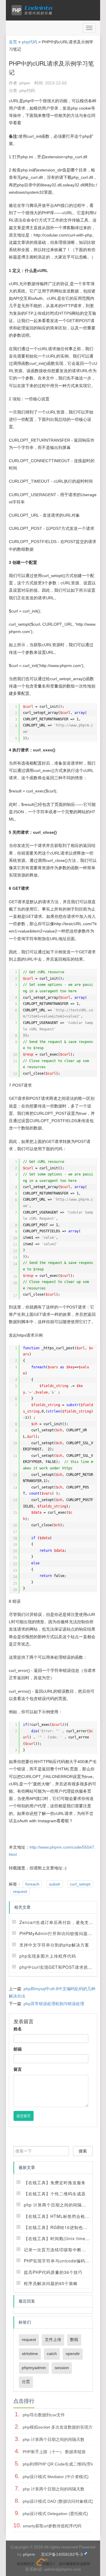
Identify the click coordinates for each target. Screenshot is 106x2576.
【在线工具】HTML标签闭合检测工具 (61, 2216)
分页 (26, 2382)
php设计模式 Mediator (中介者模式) (56, 2477)
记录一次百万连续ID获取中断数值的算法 (64, 2250)
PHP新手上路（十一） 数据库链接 (54, 2452)
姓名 (18, 2029)
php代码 (29, 42)
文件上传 (53, 2340)
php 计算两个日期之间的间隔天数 (57, 2205)
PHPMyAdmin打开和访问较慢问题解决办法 (62, 1933)
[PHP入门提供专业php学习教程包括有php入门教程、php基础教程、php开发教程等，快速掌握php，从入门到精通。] (33, 10)
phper (25, 83)
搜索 (83, 2151)
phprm (29, 2554)
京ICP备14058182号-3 (62, 2554)
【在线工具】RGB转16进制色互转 (58, 2227)
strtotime (30, 2354)
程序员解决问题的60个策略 (51, 2283)
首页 (13, 42)
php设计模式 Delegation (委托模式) (55, 2514)
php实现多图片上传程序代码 (48, 1956)
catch (52, 2354)
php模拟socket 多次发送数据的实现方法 (60, 2427)
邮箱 (18, 2049)
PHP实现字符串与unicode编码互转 (59, 2261)
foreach (32, 1884)
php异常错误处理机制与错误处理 (54, 2004)
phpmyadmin (34, 2368)
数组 (74, 2340)
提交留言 (24, 2116)
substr (55, 1884)
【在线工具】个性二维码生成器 (55, 2194)
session (62, 2368)
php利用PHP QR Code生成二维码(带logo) (62, 2464)
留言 (18, 2069)
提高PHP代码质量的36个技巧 (53, 2272)
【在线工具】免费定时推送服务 (55, 2182)
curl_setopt (80, 1884)
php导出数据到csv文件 (44, 2415)
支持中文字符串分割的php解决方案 (54, 1945)
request (20, 1891)
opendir (73, 2354)
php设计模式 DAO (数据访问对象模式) (58, 2501)
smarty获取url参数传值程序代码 (52, 2526)
